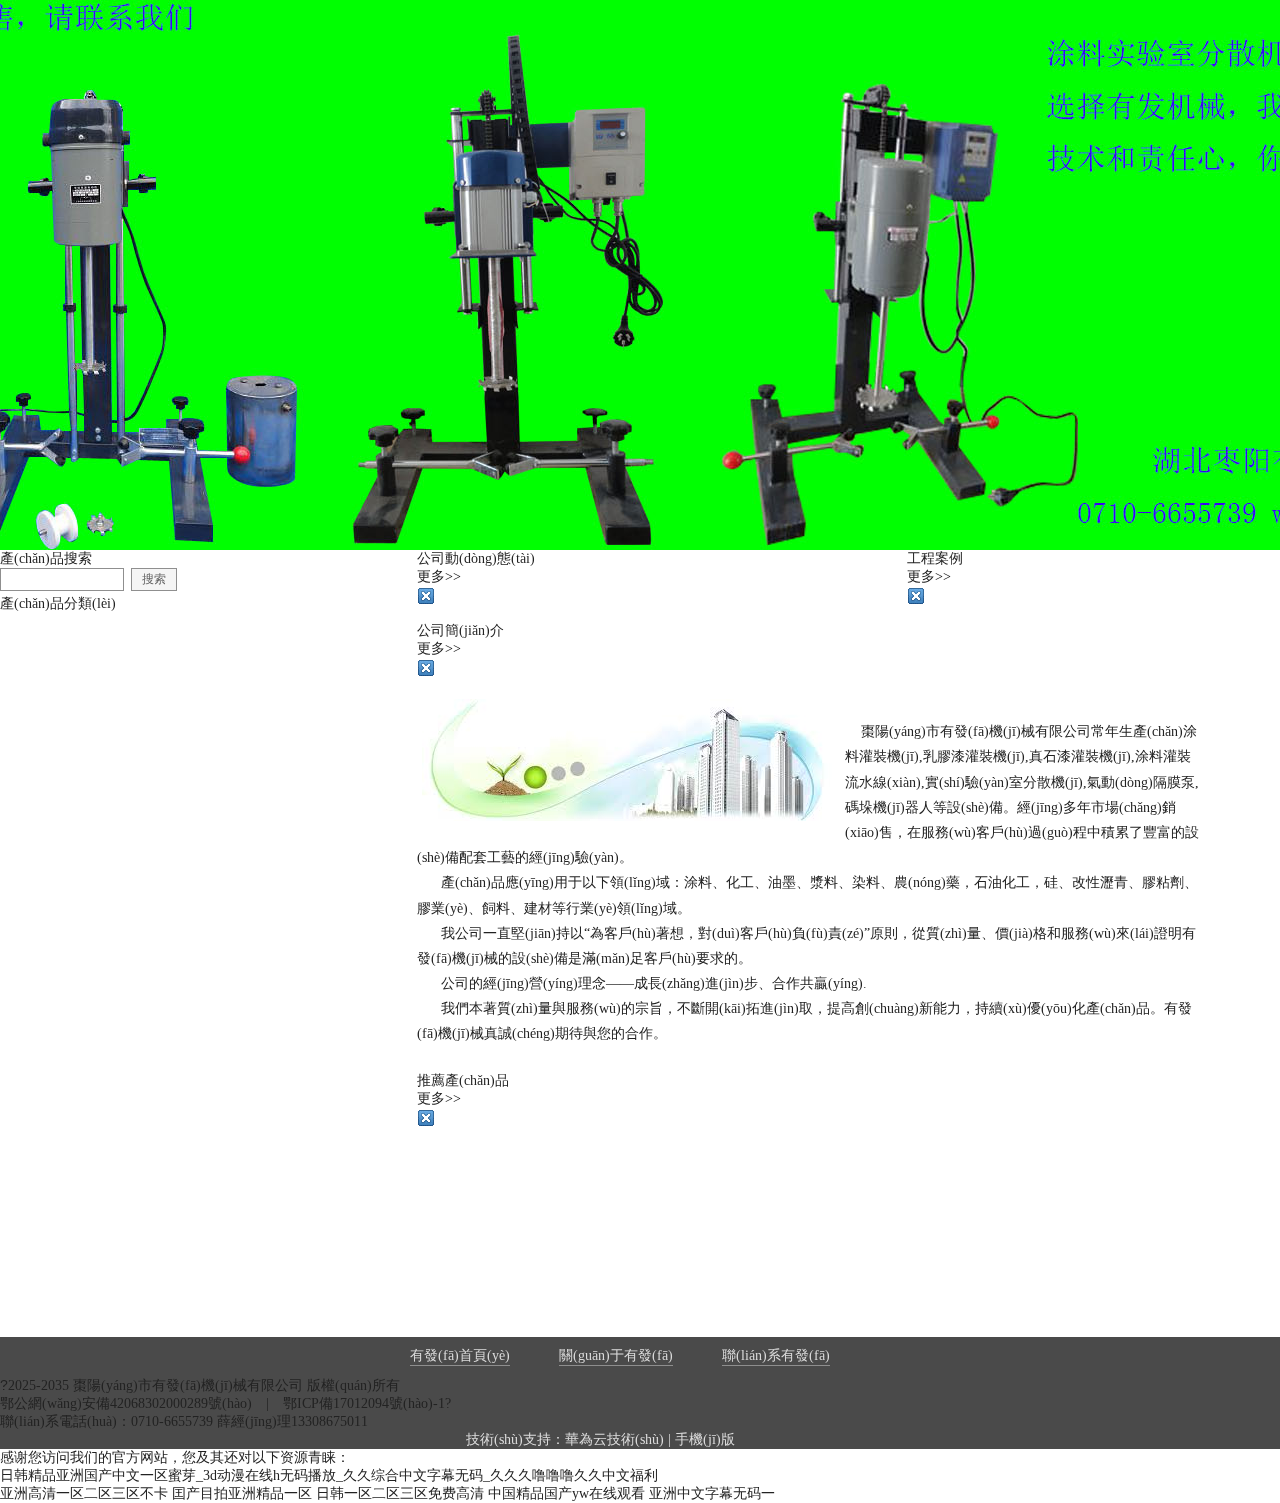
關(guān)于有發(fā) (616, 1355)
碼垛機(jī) (58, 800)
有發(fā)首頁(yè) (460, 1355)
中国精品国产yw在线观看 (566, 1493)
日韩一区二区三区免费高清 (400, 1493)
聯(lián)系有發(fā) (776, 1355)
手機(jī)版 (705, 1439)
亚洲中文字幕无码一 (712, 1493)
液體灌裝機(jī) (72, 635)
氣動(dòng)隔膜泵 (82, 745)
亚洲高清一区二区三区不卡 (84, 1493)
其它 (42, 855)
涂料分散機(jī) (72, 690)
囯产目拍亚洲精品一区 (242, 1493)
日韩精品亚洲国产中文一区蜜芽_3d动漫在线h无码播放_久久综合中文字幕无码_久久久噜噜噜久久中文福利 (329, 1475)
